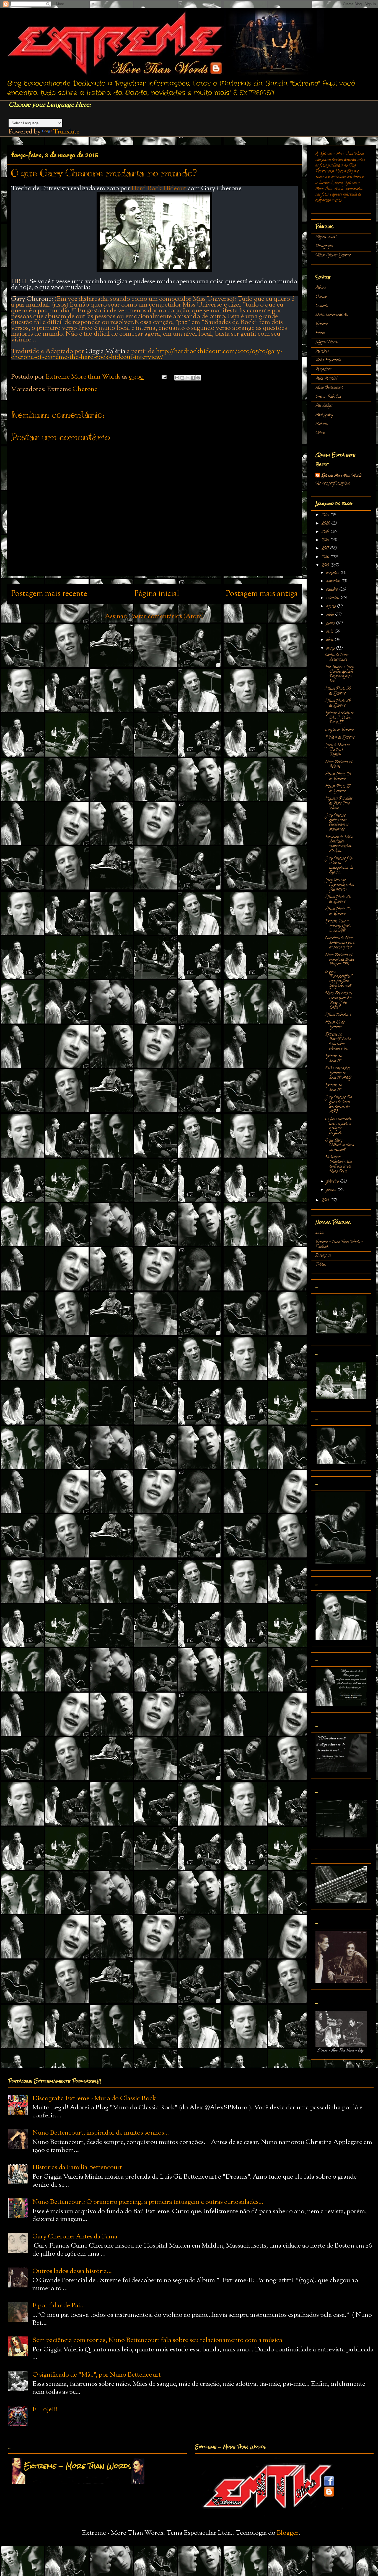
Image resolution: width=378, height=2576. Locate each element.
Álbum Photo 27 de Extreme (338, 789)
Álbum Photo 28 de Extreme (338, 777)
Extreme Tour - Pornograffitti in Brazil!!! (338, 926)
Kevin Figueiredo (328, 360)
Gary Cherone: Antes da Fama (75, 2237)
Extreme (322, 324)
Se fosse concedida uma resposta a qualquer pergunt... (338, 1126)
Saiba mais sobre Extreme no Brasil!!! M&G (338, 1073)
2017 (326, 549)
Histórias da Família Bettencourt (77, 2168)
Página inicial (157, 594)
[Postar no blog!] (182, 378)
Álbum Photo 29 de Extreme (338, 703)
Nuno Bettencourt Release (339, 765)
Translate (66, 132)
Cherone (85, 389)
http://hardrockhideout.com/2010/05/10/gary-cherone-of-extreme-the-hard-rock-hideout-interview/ (147, 354)
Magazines (323, 370)
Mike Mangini (326, 379)
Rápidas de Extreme (340, 738)
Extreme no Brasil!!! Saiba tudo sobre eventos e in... (338, 1042)
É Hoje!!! (45, 2410)
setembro (333, 598)
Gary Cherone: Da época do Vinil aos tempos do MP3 (339, 1105)
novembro (334, 581)
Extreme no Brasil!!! (334, 1059)
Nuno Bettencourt (329, 388)
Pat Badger (324, 406)
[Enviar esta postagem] (163, 377)
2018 (326, 540)
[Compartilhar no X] (188, 378)
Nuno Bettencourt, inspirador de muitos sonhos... (101, 2133)
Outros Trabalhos (328, 397)
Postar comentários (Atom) (166, 616)
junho (331, 624)
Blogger (288, 2533)
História (322, 352)
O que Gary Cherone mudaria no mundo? (340, 1146)
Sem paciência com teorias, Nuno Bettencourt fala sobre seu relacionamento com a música (157, 2340)
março (331, 649)
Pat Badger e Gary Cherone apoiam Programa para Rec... (339, 674)
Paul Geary (324, 415)
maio (330, 632)
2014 (326, 1201)
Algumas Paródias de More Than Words (339, 804)
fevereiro (333, 1182)
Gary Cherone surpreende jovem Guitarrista (340, 885)
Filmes (320, 333)
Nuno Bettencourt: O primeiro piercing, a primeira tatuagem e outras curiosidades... (148, 2202)
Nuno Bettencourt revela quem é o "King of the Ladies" (339, 1000)
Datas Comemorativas (332, 315)
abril (330, 640)
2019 (326, 532)
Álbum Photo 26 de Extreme (338, 899)
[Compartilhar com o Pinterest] (198, 378)
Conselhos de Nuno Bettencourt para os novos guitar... (340, 943)
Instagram (323, 1256)
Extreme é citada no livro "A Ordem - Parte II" (340, 718)
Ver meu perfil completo (333, 484)
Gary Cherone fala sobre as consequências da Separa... (339, 866)
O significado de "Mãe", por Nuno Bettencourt (97, 2375)
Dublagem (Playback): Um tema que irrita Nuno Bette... (338, 1164)
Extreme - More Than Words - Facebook (339, 1245)
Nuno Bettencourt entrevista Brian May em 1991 (340, 960)
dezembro (333, 573)
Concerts (322, 306)
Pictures (322, 424)
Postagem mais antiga (262, 594)
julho (331, 615)
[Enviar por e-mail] (177, 378)
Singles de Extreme (339, 730)
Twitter (321, 1265)
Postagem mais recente (49, 594)
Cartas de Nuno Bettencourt (337, 657)
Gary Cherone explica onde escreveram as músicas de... (337, 823)
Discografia (324, 246)
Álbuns (321, 288)
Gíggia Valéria (326, 342)
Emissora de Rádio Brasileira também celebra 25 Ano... (339, 844)
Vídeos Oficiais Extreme (333, 255)
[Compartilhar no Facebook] (193, 378)
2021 (326, 515)
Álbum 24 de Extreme (335, 1025)
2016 (326, 557)
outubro (333, 590)
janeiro (332, 1190)
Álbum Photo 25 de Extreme (338, 912)
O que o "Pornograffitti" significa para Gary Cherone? (339, 979)
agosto (332, 607)
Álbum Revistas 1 (338, 1015)
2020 (326, 524)
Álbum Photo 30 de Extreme (338, 691)
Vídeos (320, 433)
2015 (326, 566)
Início (320, 1233)
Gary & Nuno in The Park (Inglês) (337, 750)
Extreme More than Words (341, 476)
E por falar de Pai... (59, 2306)
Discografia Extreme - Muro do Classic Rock (94, 2099)
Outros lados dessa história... (72, 2271)
